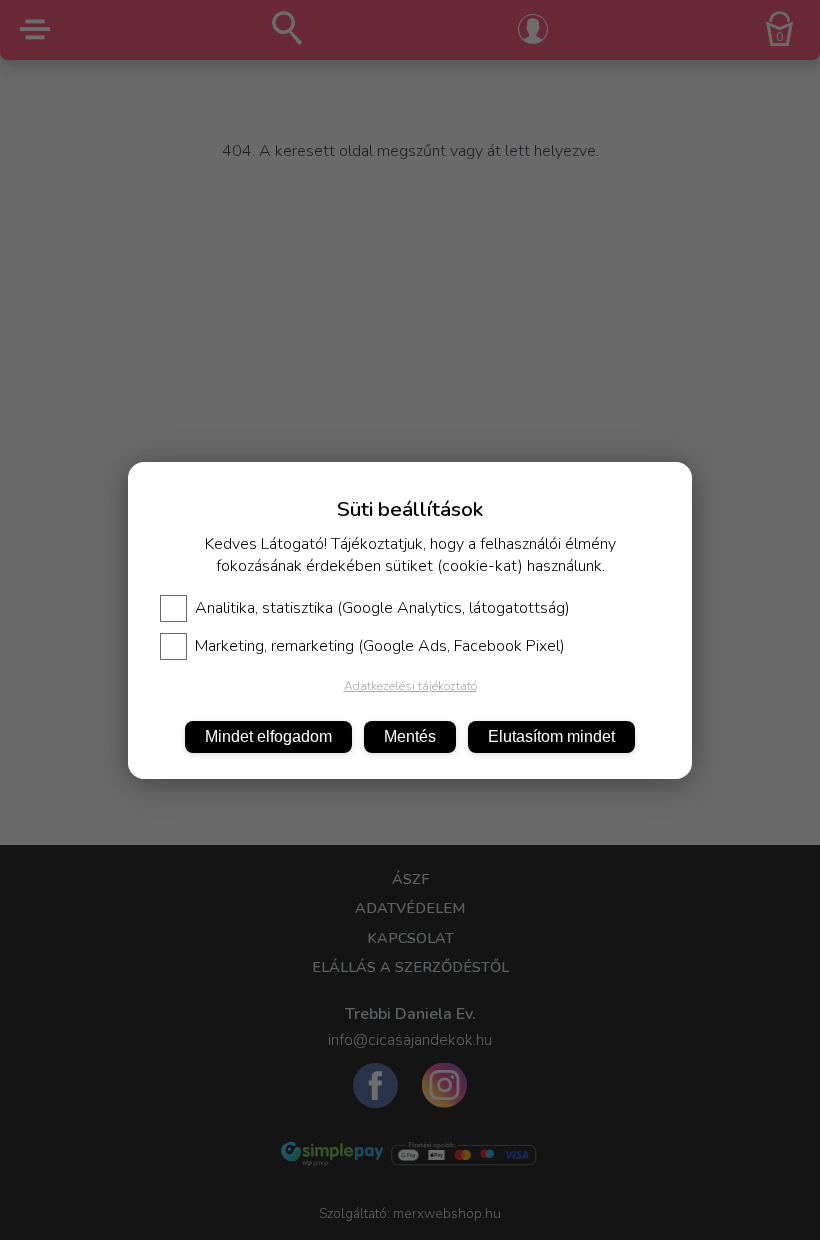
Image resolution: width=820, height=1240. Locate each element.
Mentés (410, 736)
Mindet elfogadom (268, 736)
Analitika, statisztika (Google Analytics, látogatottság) (382, 608)
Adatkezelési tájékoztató (410, 686)
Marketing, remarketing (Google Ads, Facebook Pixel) (380, 646)
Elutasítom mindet (551, 736)
